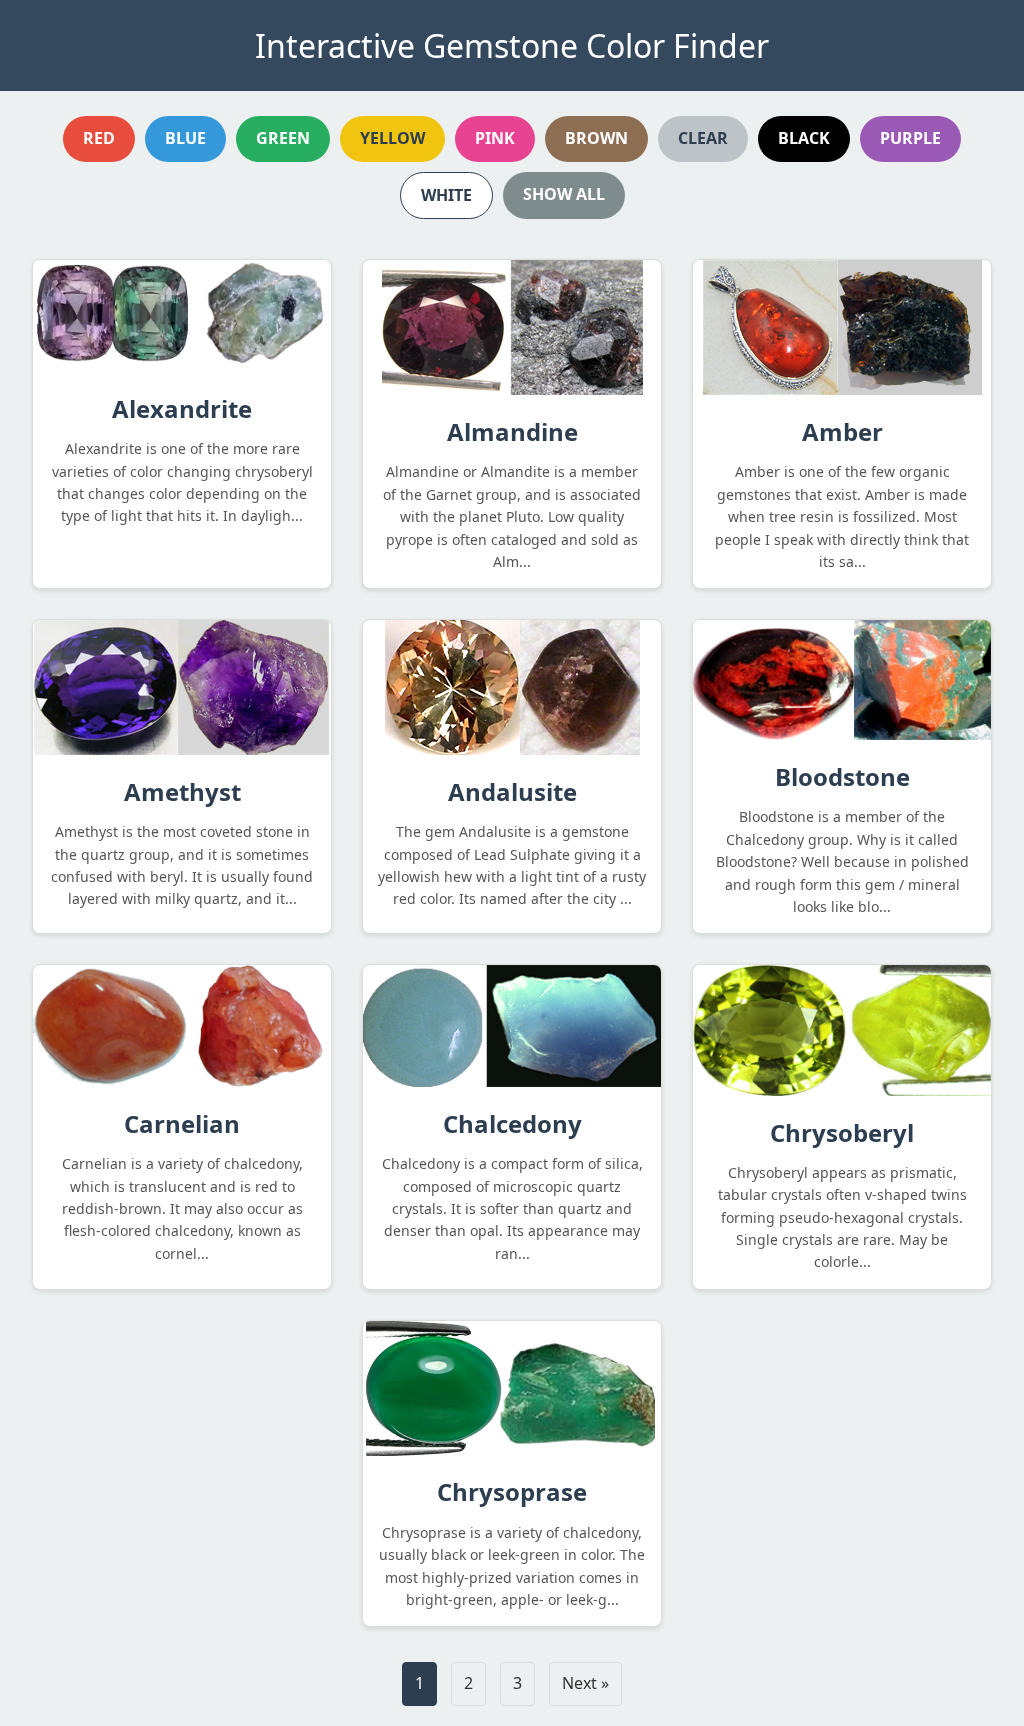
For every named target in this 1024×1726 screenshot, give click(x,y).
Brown (596, 138)
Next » (585, 1683)
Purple (910, 138)
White (446, 195)
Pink (495, 138)
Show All (564, 194)
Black (804, 138)
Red (99, 138)
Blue (185, 138)
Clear (703, 138)
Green (283, 138)
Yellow (392, 138)
